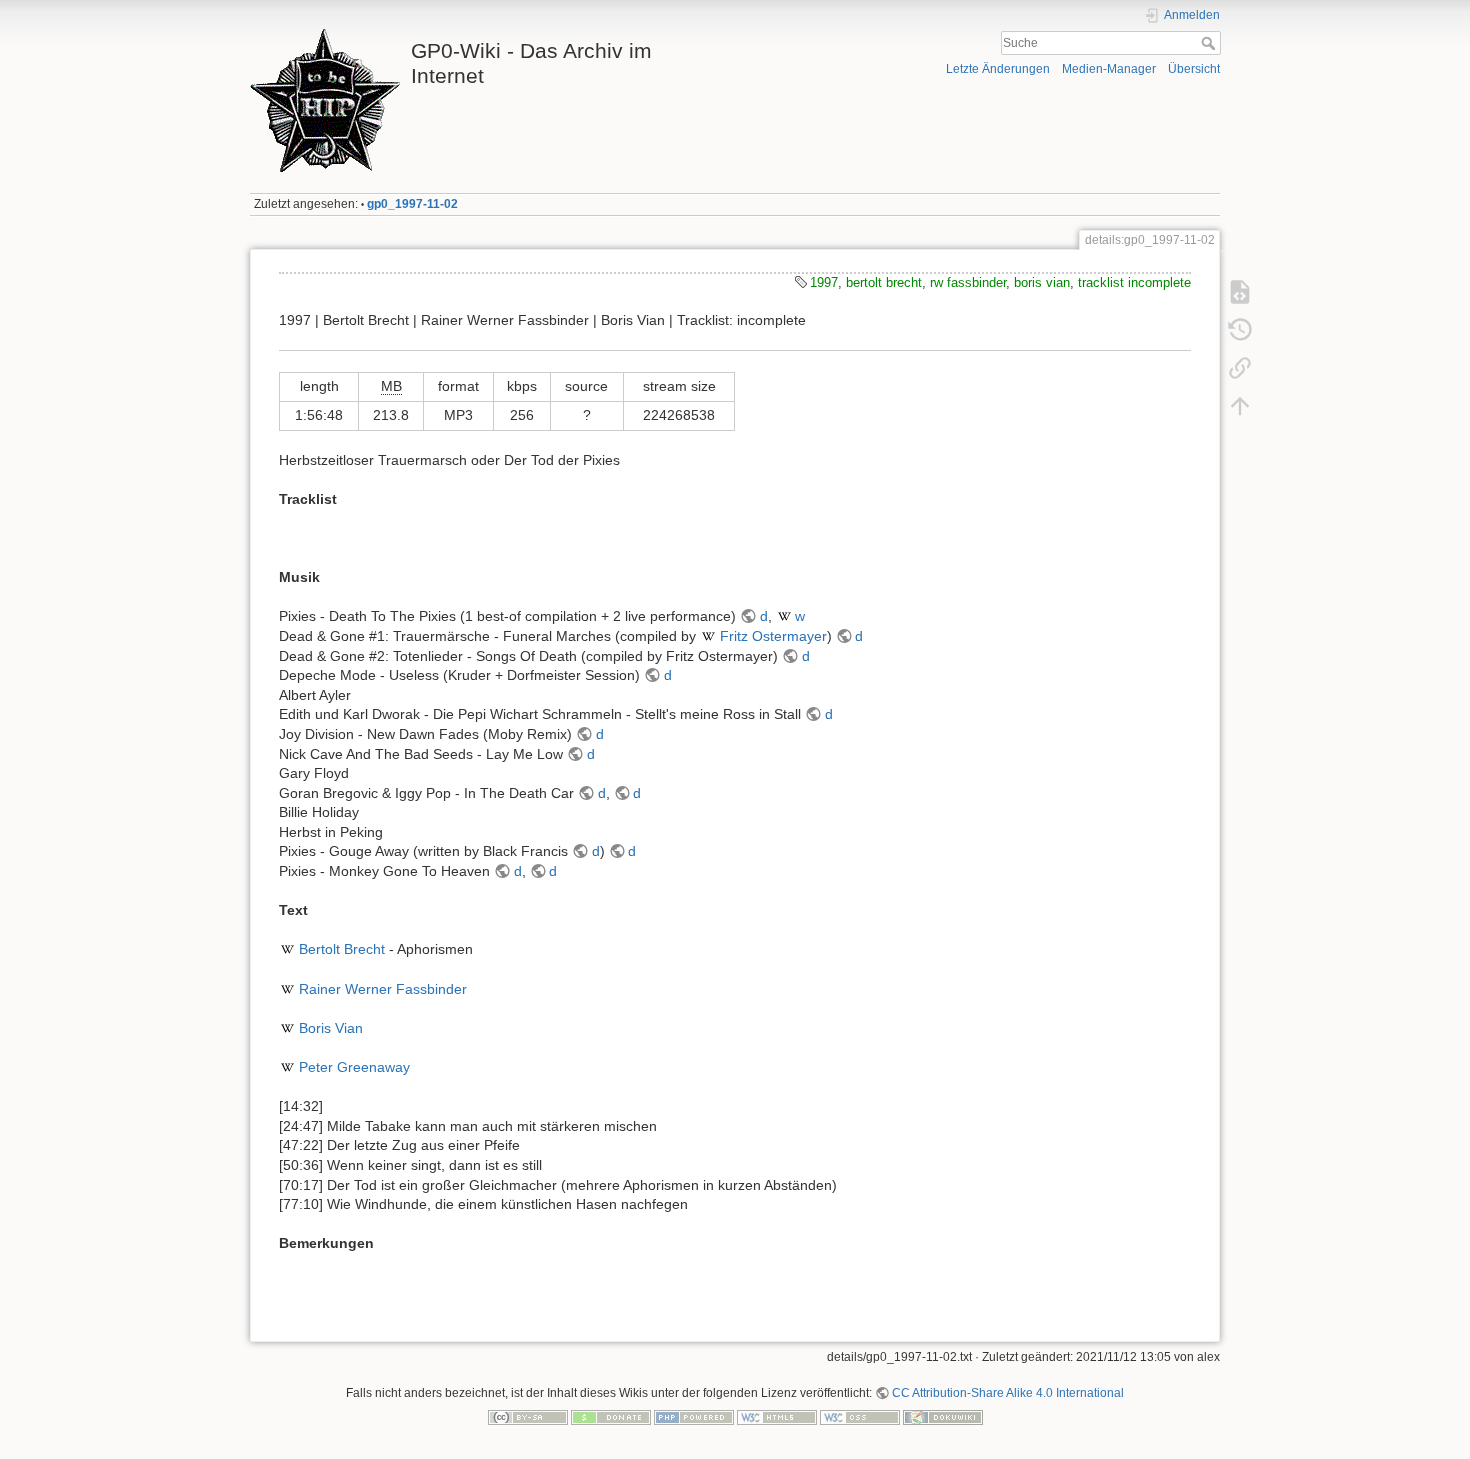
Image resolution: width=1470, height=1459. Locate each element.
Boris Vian (331, 1028)
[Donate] (611, 1417)
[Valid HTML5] (777, 1417)
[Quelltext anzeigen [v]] (1240, 292)
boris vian (1042, 282)
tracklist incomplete (1134, 282)
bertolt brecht (884, 282)
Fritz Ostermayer (773, 636)
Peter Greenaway (354, 1067)
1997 (824, 282)
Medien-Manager (1109, 69)
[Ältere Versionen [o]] (1240, 330)
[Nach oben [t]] (1240, 406)
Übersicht (1194, 69)
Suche (1210, 43)
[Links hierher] (1240, 368)
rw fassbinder (968, 282)
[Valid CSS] (860, 1417)
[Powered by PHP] (694, 1417)
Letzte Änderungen (998, 69)
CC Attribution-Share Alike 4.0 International (1008, 1393)
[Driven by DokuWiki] (943, 1417)
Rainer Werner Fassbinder (383, 989)
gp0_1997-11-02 (412, 204)
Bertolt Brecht (342, 949)
